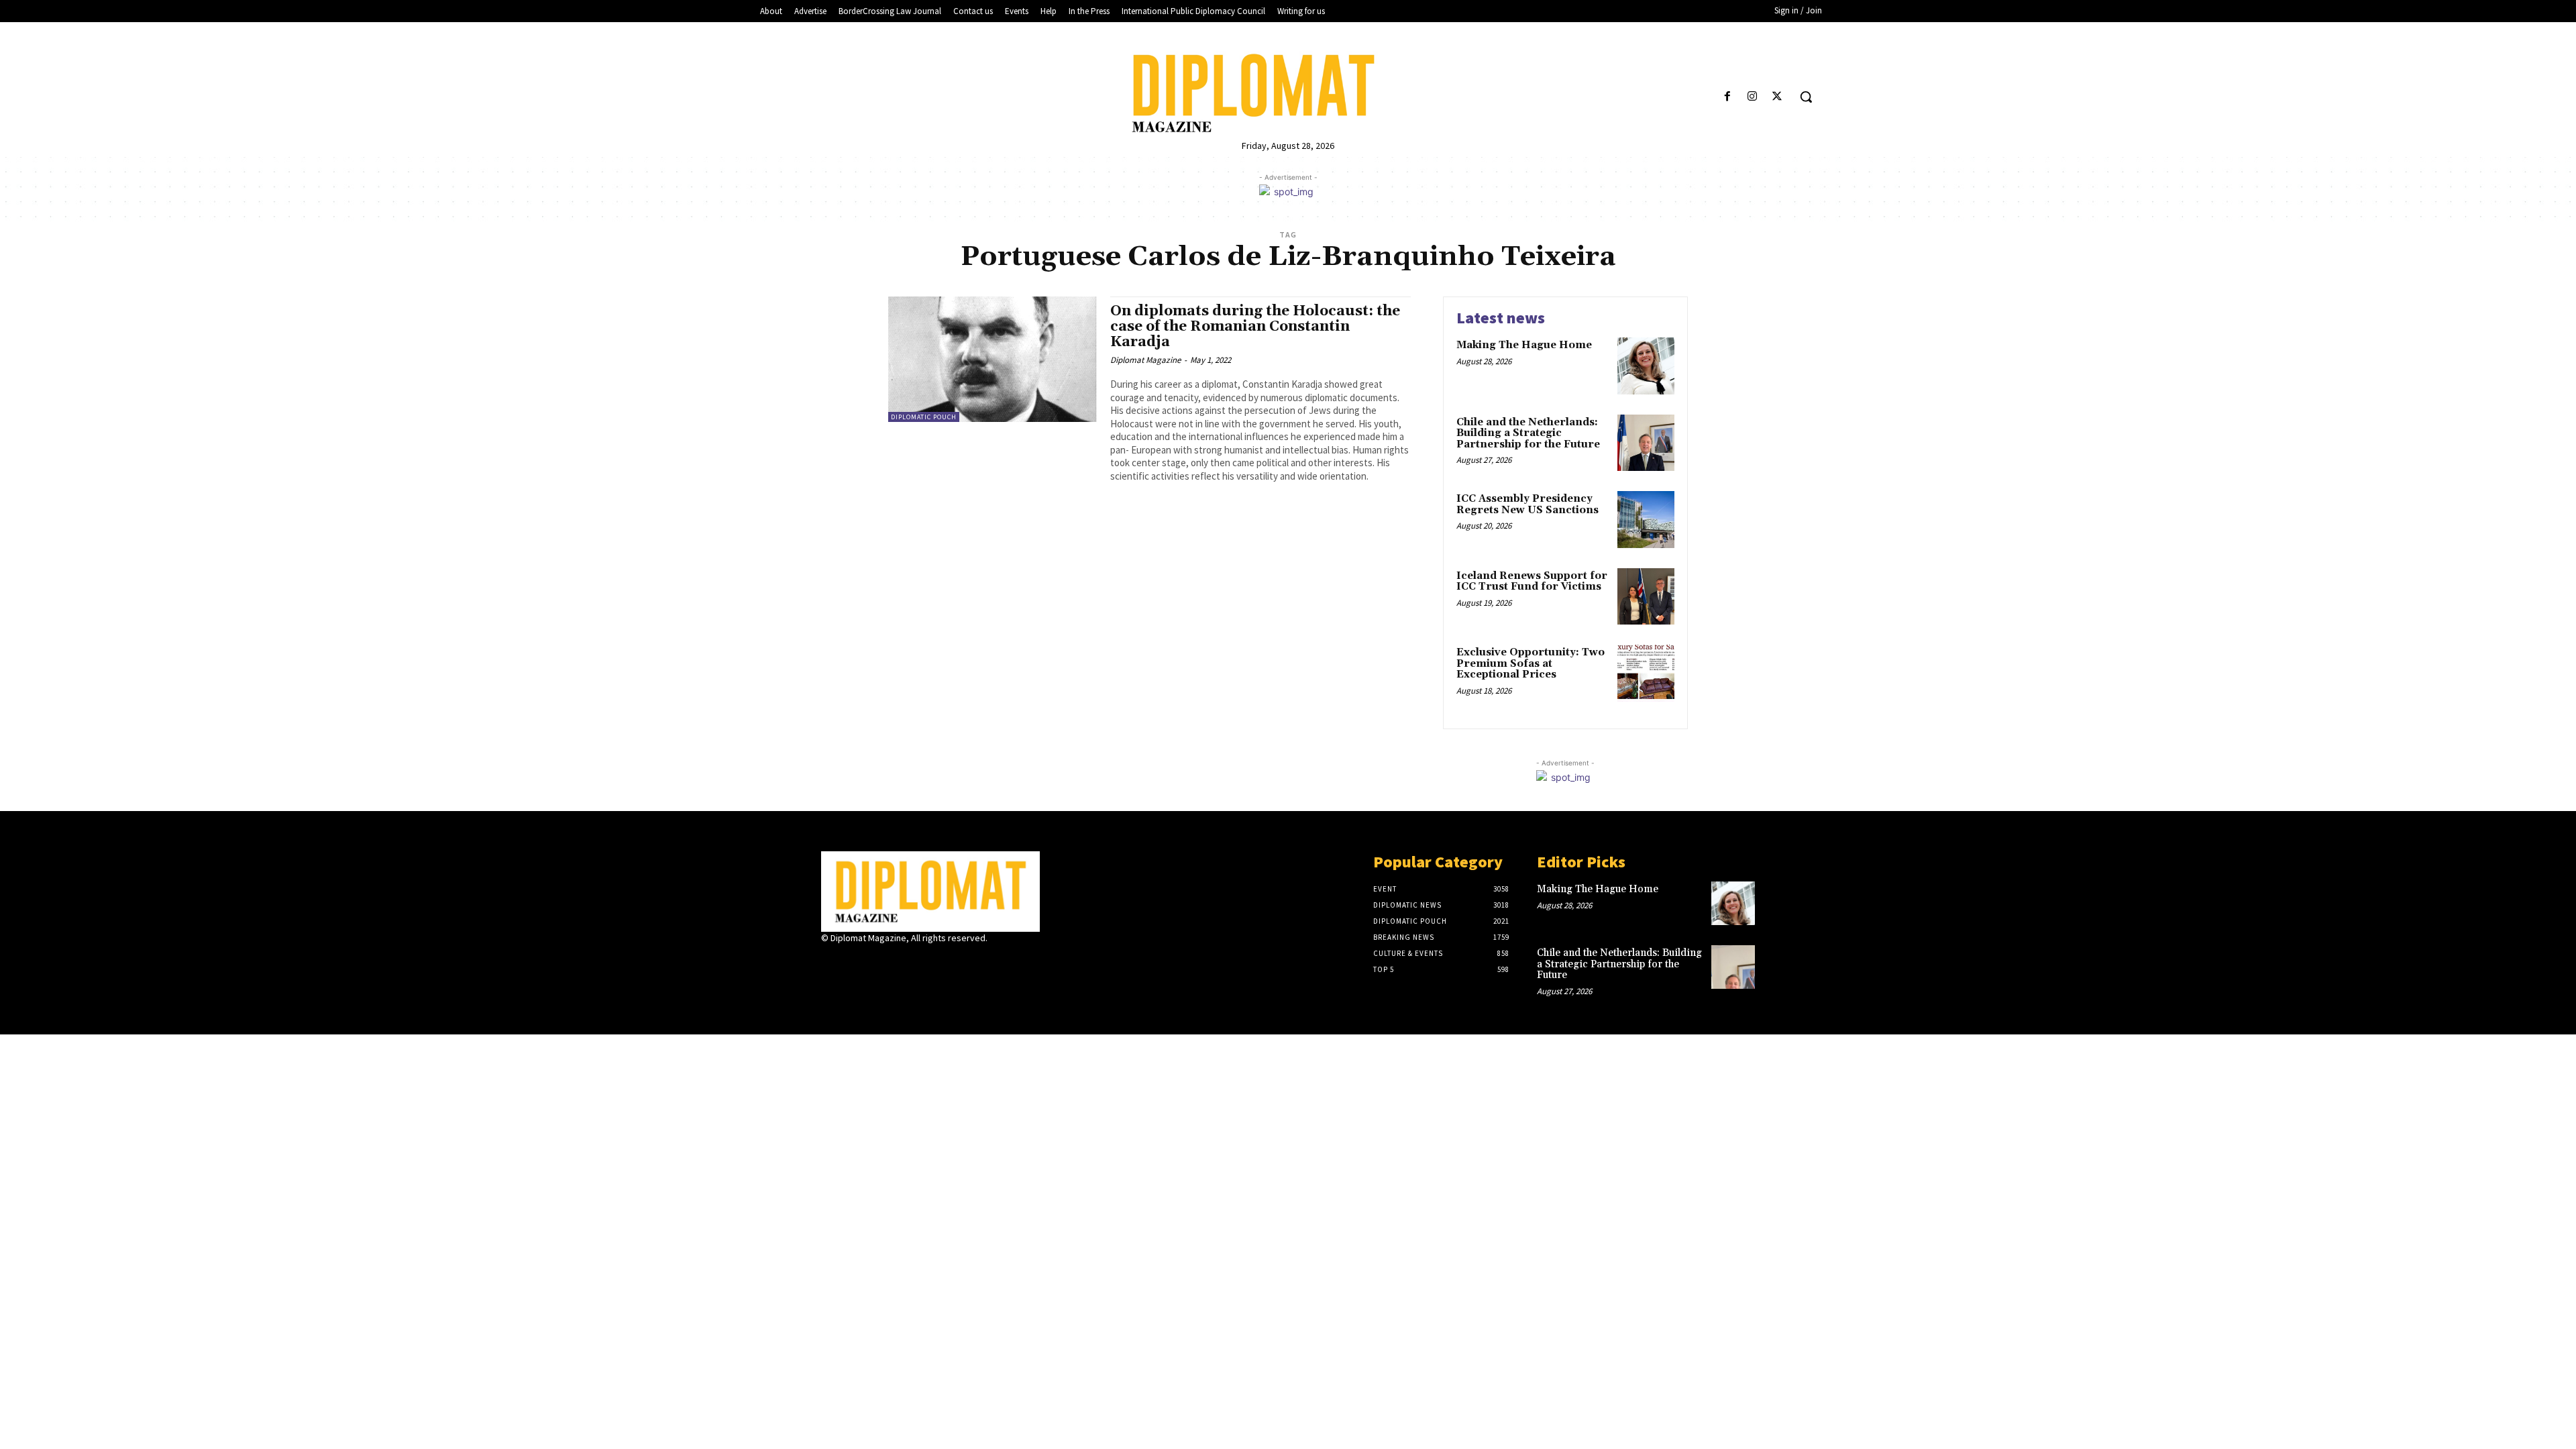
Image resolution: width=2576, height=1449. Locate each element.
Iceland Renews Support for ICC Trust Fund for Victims (1532, 582)
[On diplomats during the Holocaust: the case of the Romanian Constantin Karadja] (992, 359)
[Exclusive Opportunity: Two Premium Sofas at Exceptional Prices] (1646, 673)
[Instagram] (1753, 97)
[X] (1777, 97)
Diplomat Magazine (1145, 360)
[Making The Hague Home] (1646, 366)
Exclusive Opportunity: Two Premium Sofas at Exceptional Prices (1531, 663)
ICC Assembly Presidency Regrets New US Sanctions (1527, 504)
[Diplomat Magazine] (1288, 93)
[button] (1806, 97)
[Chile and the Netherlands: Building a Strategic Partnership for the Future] (1646, 443)
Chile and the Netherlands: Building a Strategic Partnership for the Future (1528, 433)
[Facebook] (1727, 97)
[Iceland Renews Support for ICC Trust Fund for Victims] (1646, 597)
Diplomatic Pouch (924, 417)
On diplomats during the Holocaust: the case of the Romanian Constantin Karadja (1255, 327)
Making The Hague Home (1524, 345)
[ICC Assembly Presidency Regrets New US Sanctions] (1646, 520)
